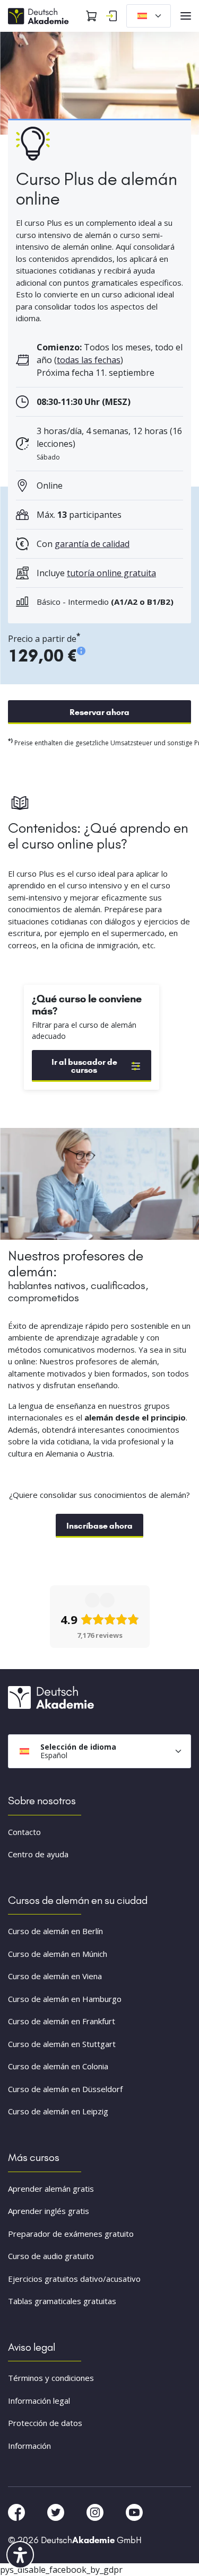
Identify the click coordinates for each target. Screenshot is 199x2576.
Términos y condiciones (51, 2378)
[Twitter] (57, 2512)
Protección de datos (45, 2423)
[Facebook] (18, 2512)
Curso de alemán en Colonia (58, 2066)
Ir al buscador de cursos (84, 1066)
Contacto (24, 1832)
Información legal (39, 2401)
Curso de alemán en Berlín (55, 1931)
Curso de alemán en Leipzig (58, 2111)
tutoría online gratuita (111, 573)
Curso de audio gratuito (51, 2256)
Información (29, 2446)
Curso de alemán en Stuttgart (62, 2044)
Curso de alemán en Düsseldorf (65, 2089)
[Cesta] (91, 16)
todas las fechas (89, 360)
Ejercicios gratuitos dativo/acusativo (74, 2279)
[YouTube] (134, 2512)
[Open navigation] (186, 16)
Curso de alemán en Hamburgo (65, 1999)
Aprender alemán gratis (51, 2189)
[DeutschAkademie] (40, 15)
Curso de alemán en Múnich (58, 1954)
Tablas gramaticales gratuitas (62, 2301)
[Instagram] (96, 2512)
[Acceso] (111, 16)
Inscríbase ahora (99, 1526)
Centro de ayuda (38, 1854)
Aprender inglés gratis (49, 2211)
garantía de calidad (92, 544)
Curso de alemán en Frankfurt (62, 2021)
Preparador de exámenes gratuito (71, 2234)
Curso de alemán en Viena (55, 1976)
